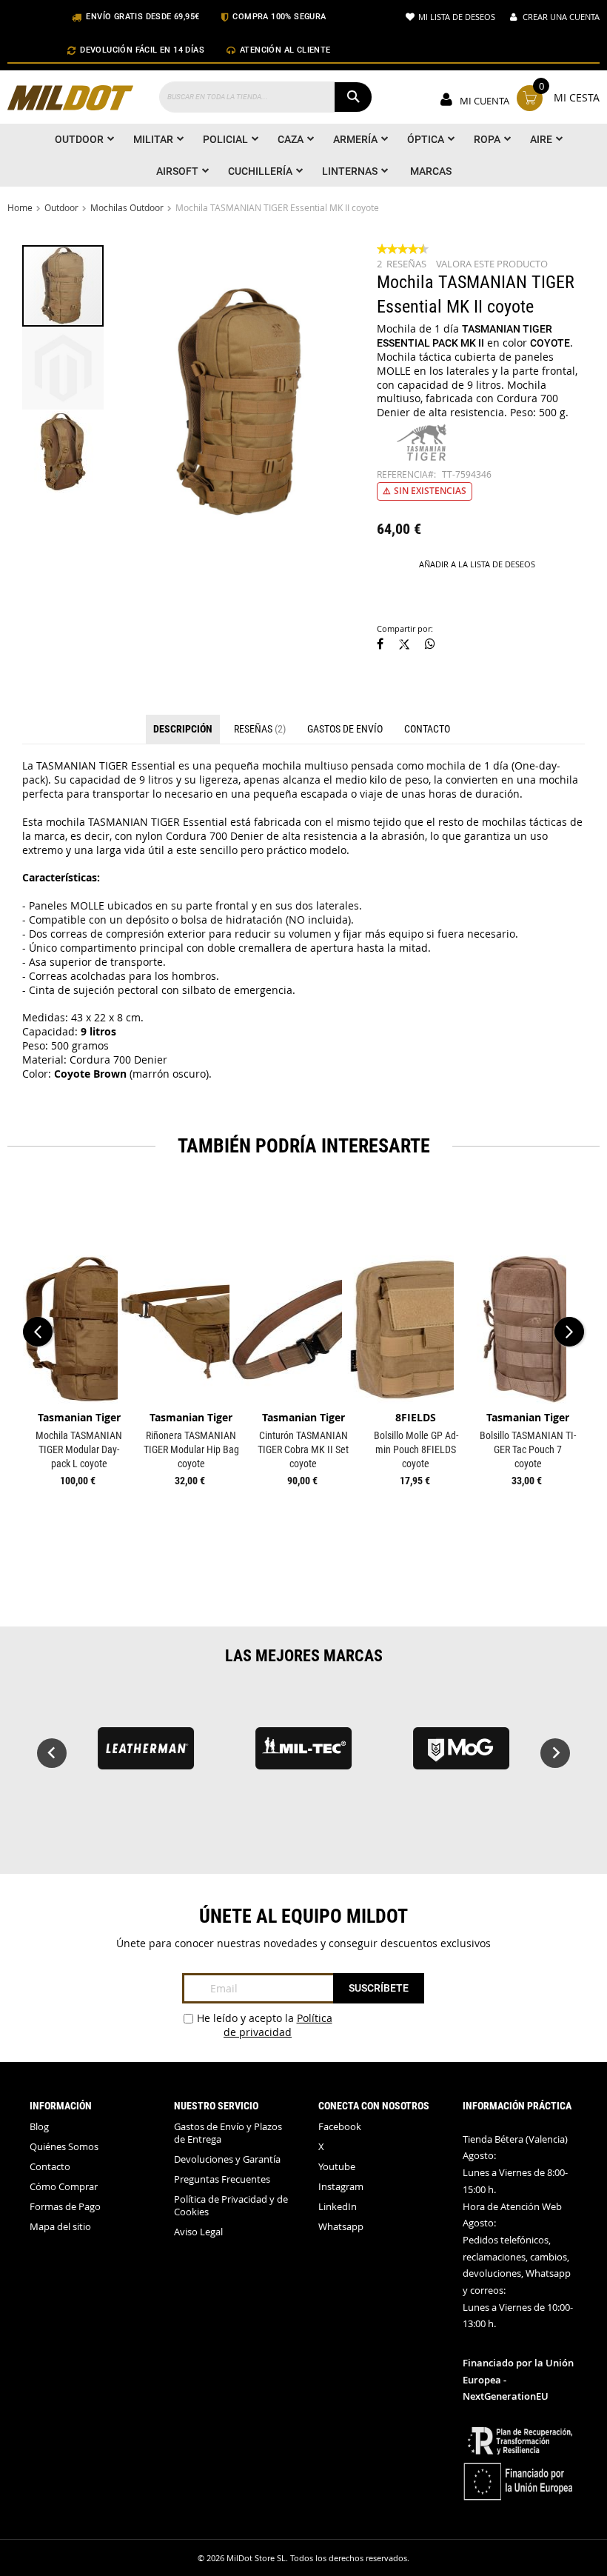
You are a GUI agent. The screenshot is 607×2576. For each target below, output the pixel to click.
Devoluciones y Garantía (227, 2159)
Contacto (427, 729)
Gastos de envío (345, 729)
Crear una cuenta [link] (561, 17)
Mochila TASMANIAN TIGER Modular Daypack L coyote (79, 1449)
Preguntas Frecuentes (222, 2179)
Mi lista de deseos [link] (457, 17)
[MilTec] (303, 1755)
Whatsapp (341, 2227)
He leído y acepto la (265, 2025)
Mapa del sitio (60, 2227)
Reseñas (258, 729)
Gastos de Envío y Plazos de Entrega (228, 2133)
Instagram (341, 2187)
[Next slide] (555, 1753)
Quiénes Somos (64, 2147)
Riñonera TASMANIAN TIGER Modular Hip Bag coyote (191, 1449)
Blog (39, 2127)
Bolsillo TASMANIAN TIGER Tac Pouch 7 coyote (528, 1449)
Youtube (337, 2167)
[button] (64, 368)
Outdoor (61, 207)
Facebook (340, 2127)
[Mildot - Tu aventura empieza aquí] (70, 100)
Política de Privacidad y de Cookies (231, 2206)
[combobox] (266, 97)
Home (20, 207)
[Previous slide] (52, 1753)
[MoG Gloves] (462, 1755)
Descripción (183, 729)
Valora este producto (492, 264)
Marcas (431, 171)
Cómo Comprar (64, 2187)
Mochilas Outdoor (127, 207)
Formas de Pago (65, 2207)
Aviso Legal (198, 2232)
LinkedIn (338, 2207)
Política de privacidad (278, 2025)
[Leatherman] (145, 1755)
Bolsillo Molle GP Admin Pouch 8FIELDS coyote (416, 1449)
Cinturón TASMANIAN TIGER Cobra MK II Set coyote (303, 1449)
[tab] (183, 730)
